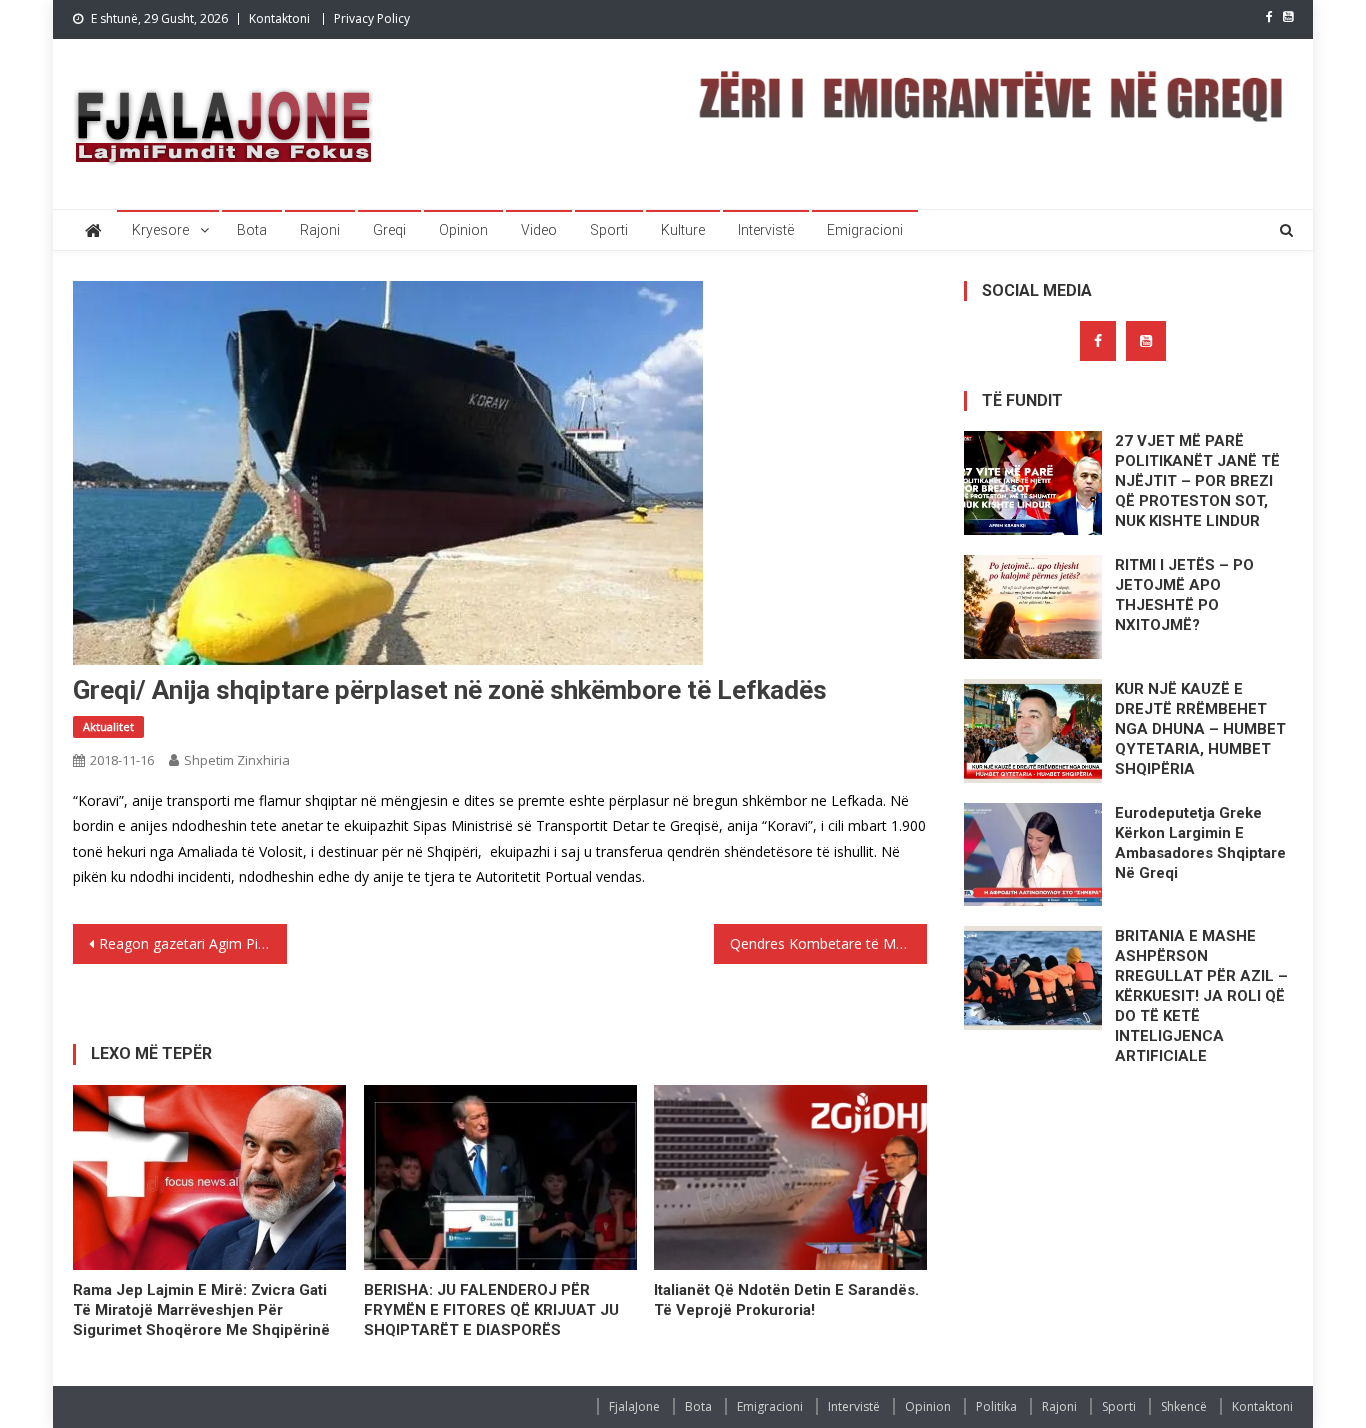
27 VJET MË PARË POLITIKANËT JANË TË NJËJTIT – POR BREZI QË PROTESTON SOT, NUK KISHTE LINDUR (1197, 481)
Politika (996, 1406)
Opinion (463, 230)
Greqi (389, 230)
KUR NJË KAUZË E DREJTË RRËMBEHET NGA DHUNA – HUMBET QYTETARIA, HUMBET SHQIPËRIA (1200, 729)
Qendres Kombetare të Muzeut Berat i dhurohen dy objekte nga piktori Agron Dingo (829, 943)
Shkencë (1184, 1406)
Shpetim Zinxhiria (237, 760)
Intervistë (766, 230)
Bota (252, 230)
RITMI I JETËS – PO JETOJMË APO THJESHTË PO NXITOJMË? (1184, 595)
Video (539, 230)
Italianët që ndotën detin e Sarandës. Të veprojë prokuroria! (786, 1300)
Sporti (609, 230)
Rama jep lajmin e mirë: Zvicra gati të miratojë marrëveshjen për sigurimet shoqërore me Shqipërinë (201, 1310)
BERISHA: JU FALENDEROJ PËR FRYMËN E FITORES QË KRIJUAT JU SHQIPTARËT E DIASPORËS (491, 1310)
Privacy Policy (372, 18)
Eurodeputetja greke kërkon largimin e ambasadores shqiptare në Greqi (1200, 843)
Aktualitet (108, 726)
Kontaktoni (279, 18)
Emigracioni (865, 230)
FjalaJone (634, 1406)
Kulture (683, 230)
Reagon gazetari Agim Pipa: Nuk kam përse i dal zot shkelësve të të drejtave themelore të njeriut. (193, 943)
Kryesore (160, 230)
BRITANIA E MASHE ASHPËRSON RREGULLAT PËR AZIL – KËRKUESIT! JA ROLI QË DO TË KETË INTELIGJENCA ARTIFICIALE (1201, 996)
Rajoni (320, 230)
